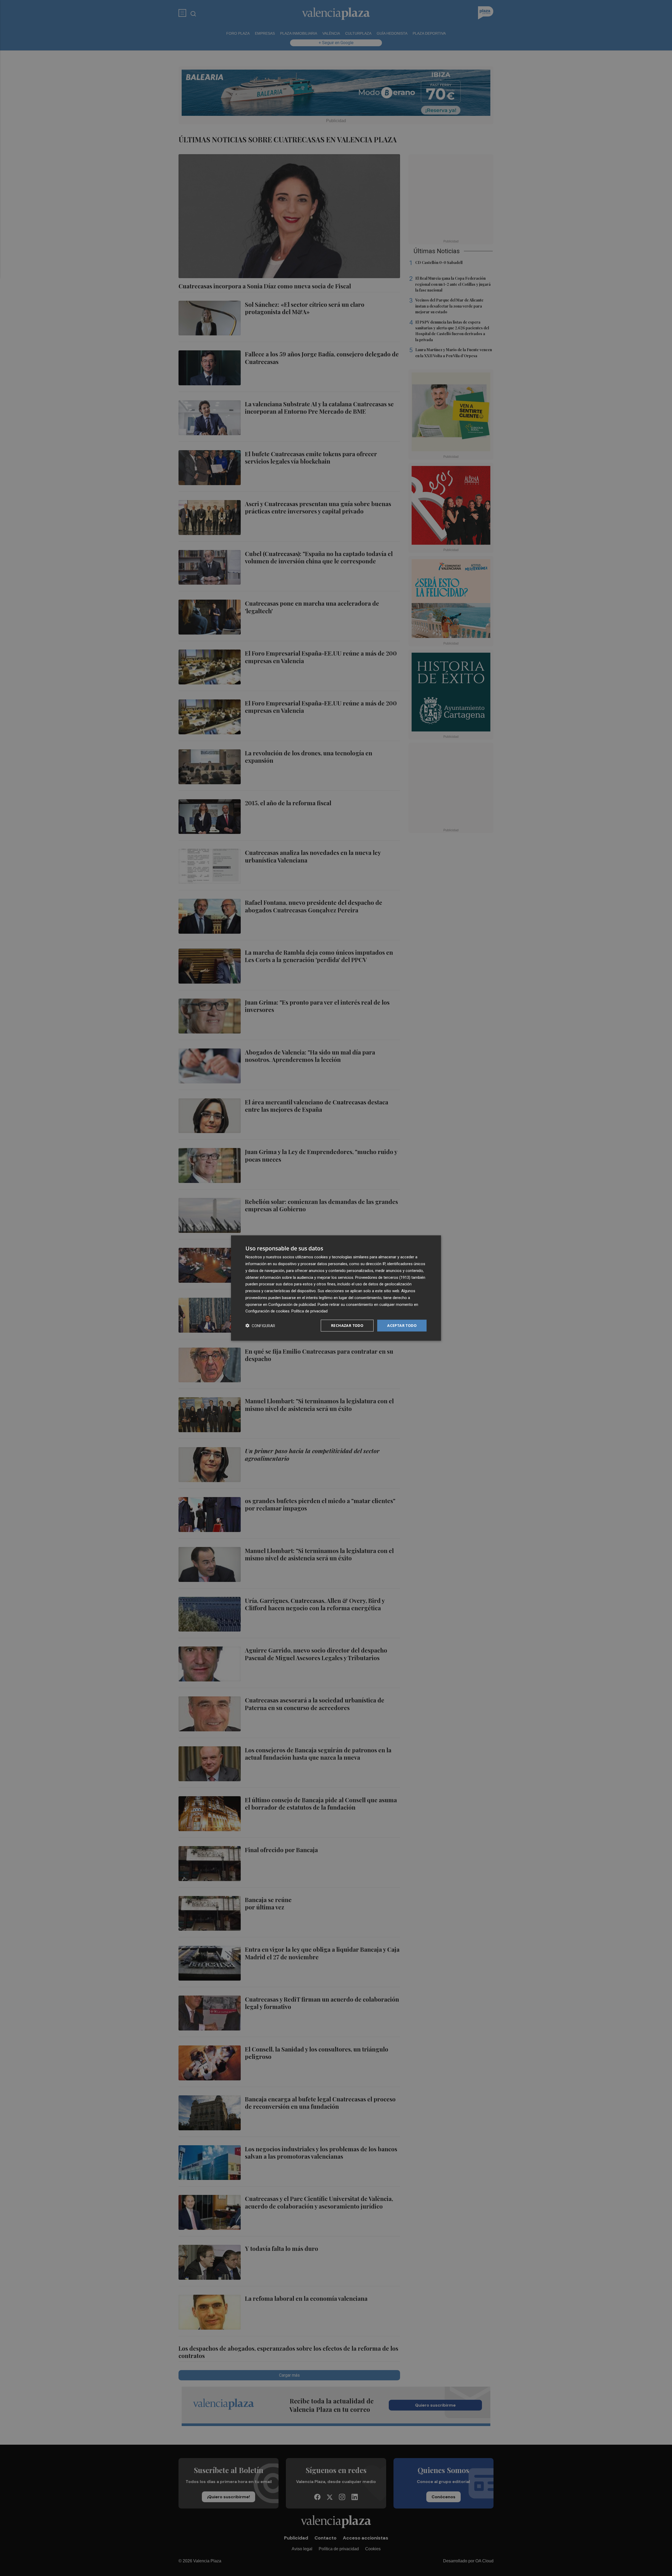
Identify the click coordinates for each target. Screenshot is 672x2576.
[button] (260, 1326)
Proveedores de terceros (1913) (383, 1277)
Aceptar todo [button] (402, 1325)
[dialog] (336, 1288)
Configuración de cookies (267, 1311)
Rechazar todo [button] (347, 1325)
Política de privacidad (309, 1311)
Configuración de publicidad (292, 1304)
